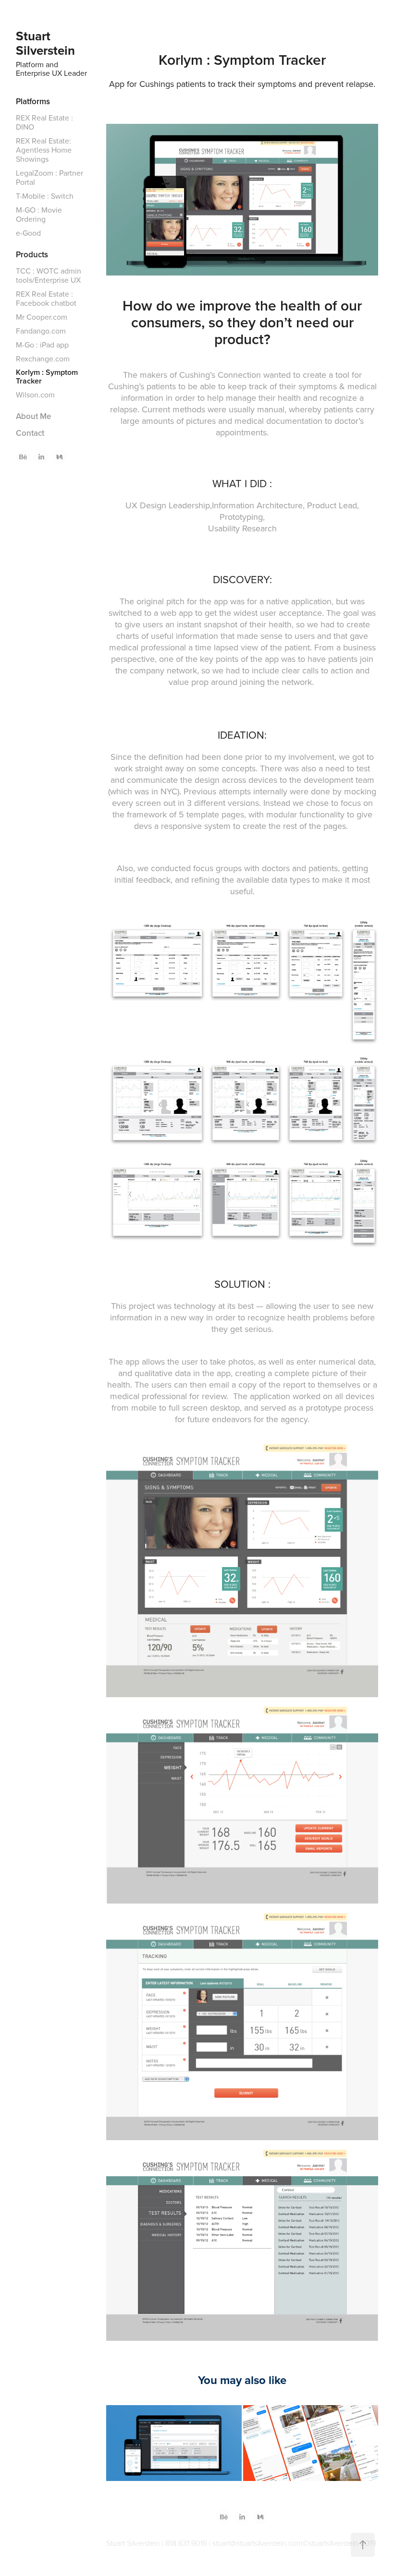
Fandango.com (41, 331)
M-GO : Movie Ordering (39, 214)
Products (32, 254)
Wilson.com (35, 395)
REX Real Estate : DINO (44, 122)
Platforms (33, 101)
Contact (30, 433)
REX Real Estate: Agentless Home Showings (44, 150)
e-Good (28, 233)
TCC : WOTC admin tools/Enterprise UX (49, 275)
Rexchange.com (43, 359)
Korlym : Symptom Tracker (47, 377)
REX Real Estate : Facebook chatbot (46, 298)
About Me (33, 416)
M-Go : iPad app (42, 345)
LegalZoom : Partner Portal (49, 177)
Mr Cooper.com (42, 317)
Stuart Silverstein (45, 43)
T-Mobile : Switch (45, 196)
